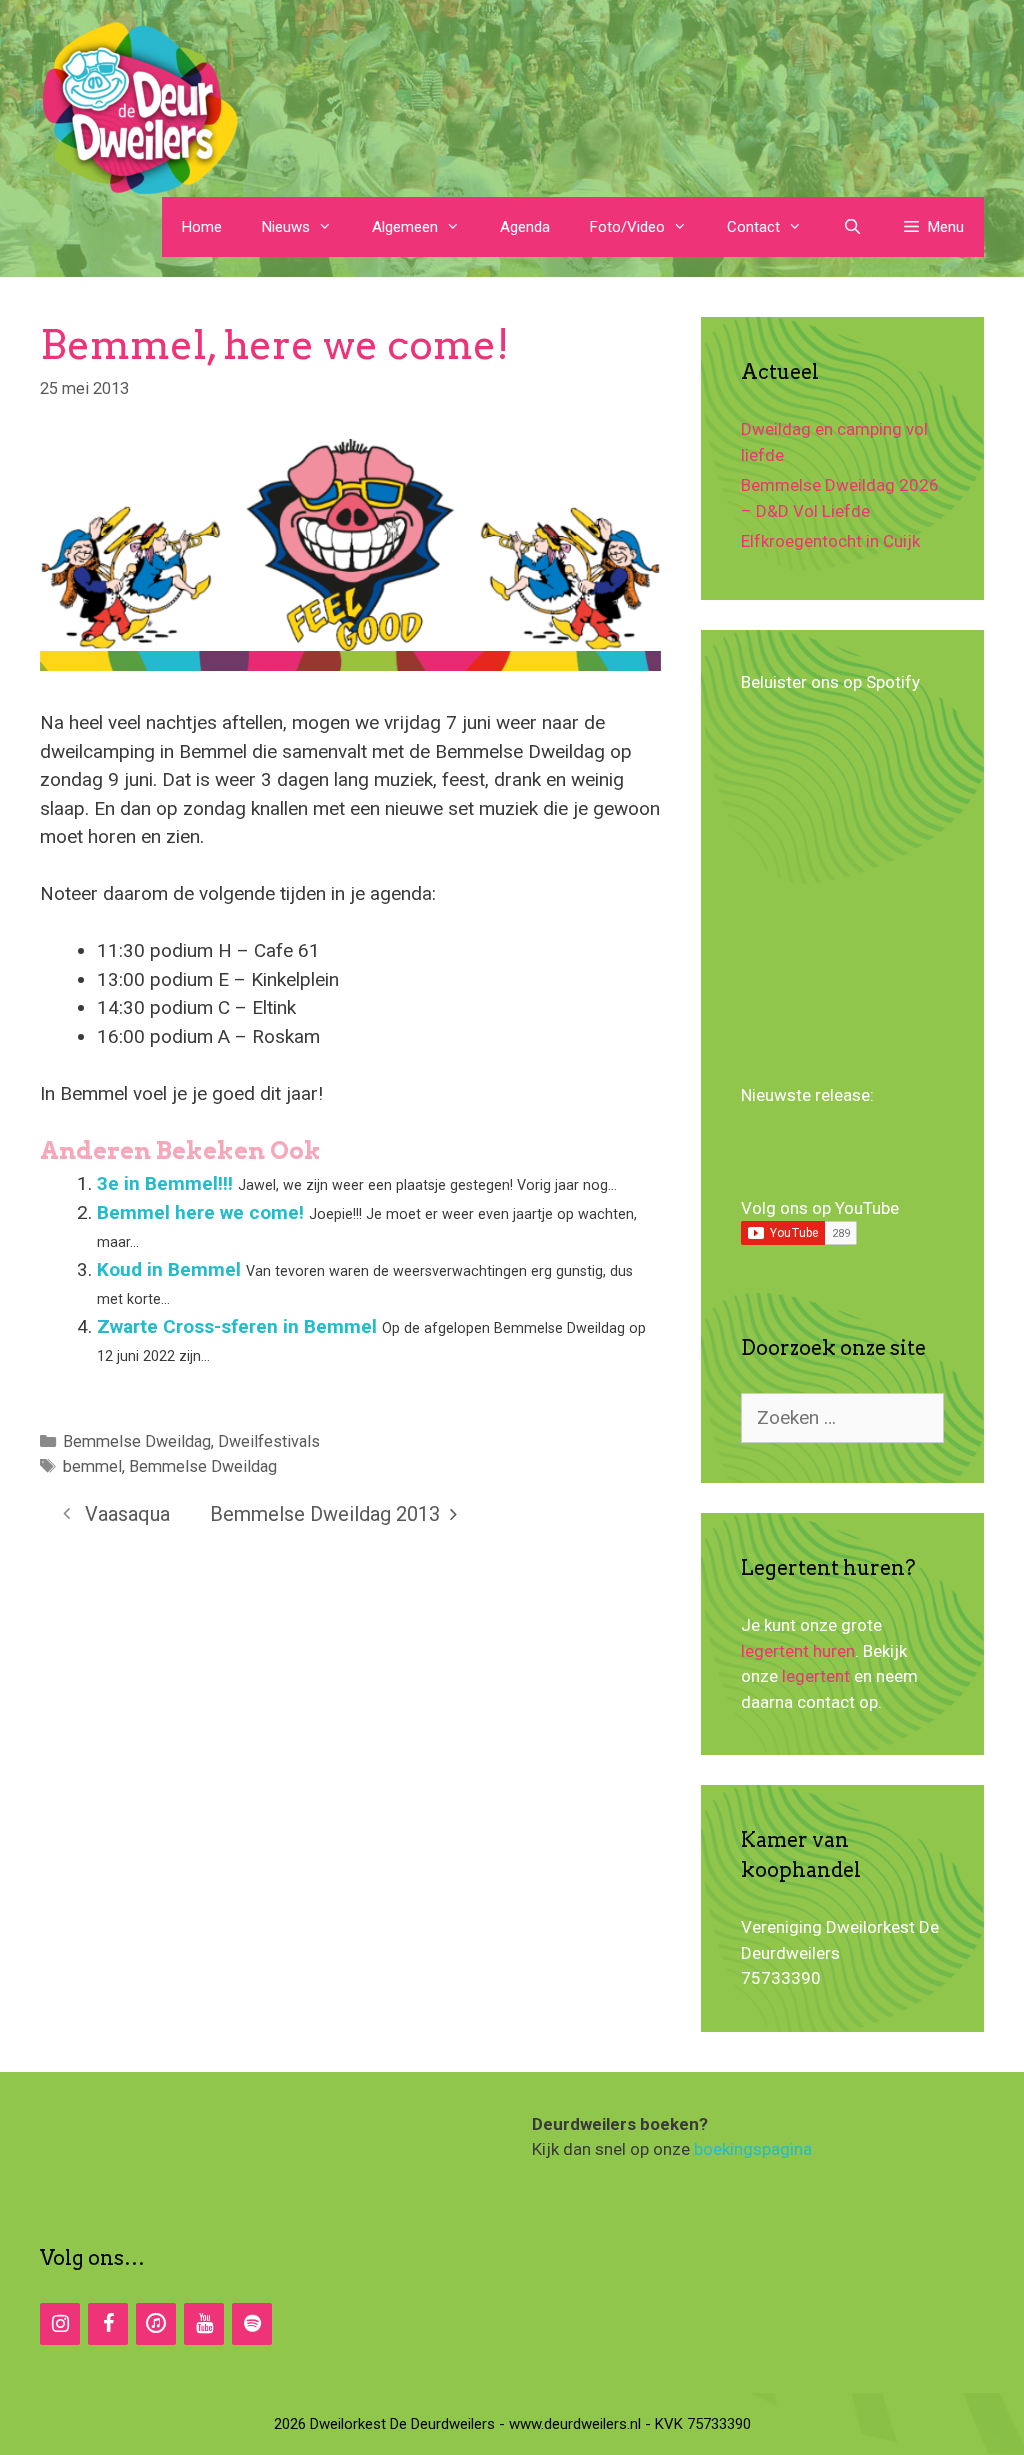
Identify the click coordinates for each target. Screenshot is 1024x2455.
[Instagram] (60, 2324)
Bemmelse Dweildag (137, 1441)
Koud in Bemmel (169, 1269)
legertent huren (798, 1651)
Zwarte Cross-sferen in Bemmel (237, 1326)
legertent (816, 1676)
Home (202, 227)
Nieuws (286, 227)
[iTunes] (156, 2324)
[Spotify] (252, 2324)
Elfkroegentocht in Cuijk (830, 541)
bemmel (92, 1466)
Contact (753, 227)
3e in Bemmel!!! (165, 1183)
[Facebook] (108, 2324)
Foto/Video (627, 227)
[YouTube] (204, 2324)
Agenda (525, 227)
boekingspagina (753, 2149)
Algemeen (405, 227)
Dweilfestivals (269, 1441)
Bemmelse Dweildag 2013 (325, 1514)
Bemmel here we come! (200, 1212)
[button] (933, 227)
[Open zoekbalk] (851, 227)
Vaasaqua (127, 1514)
